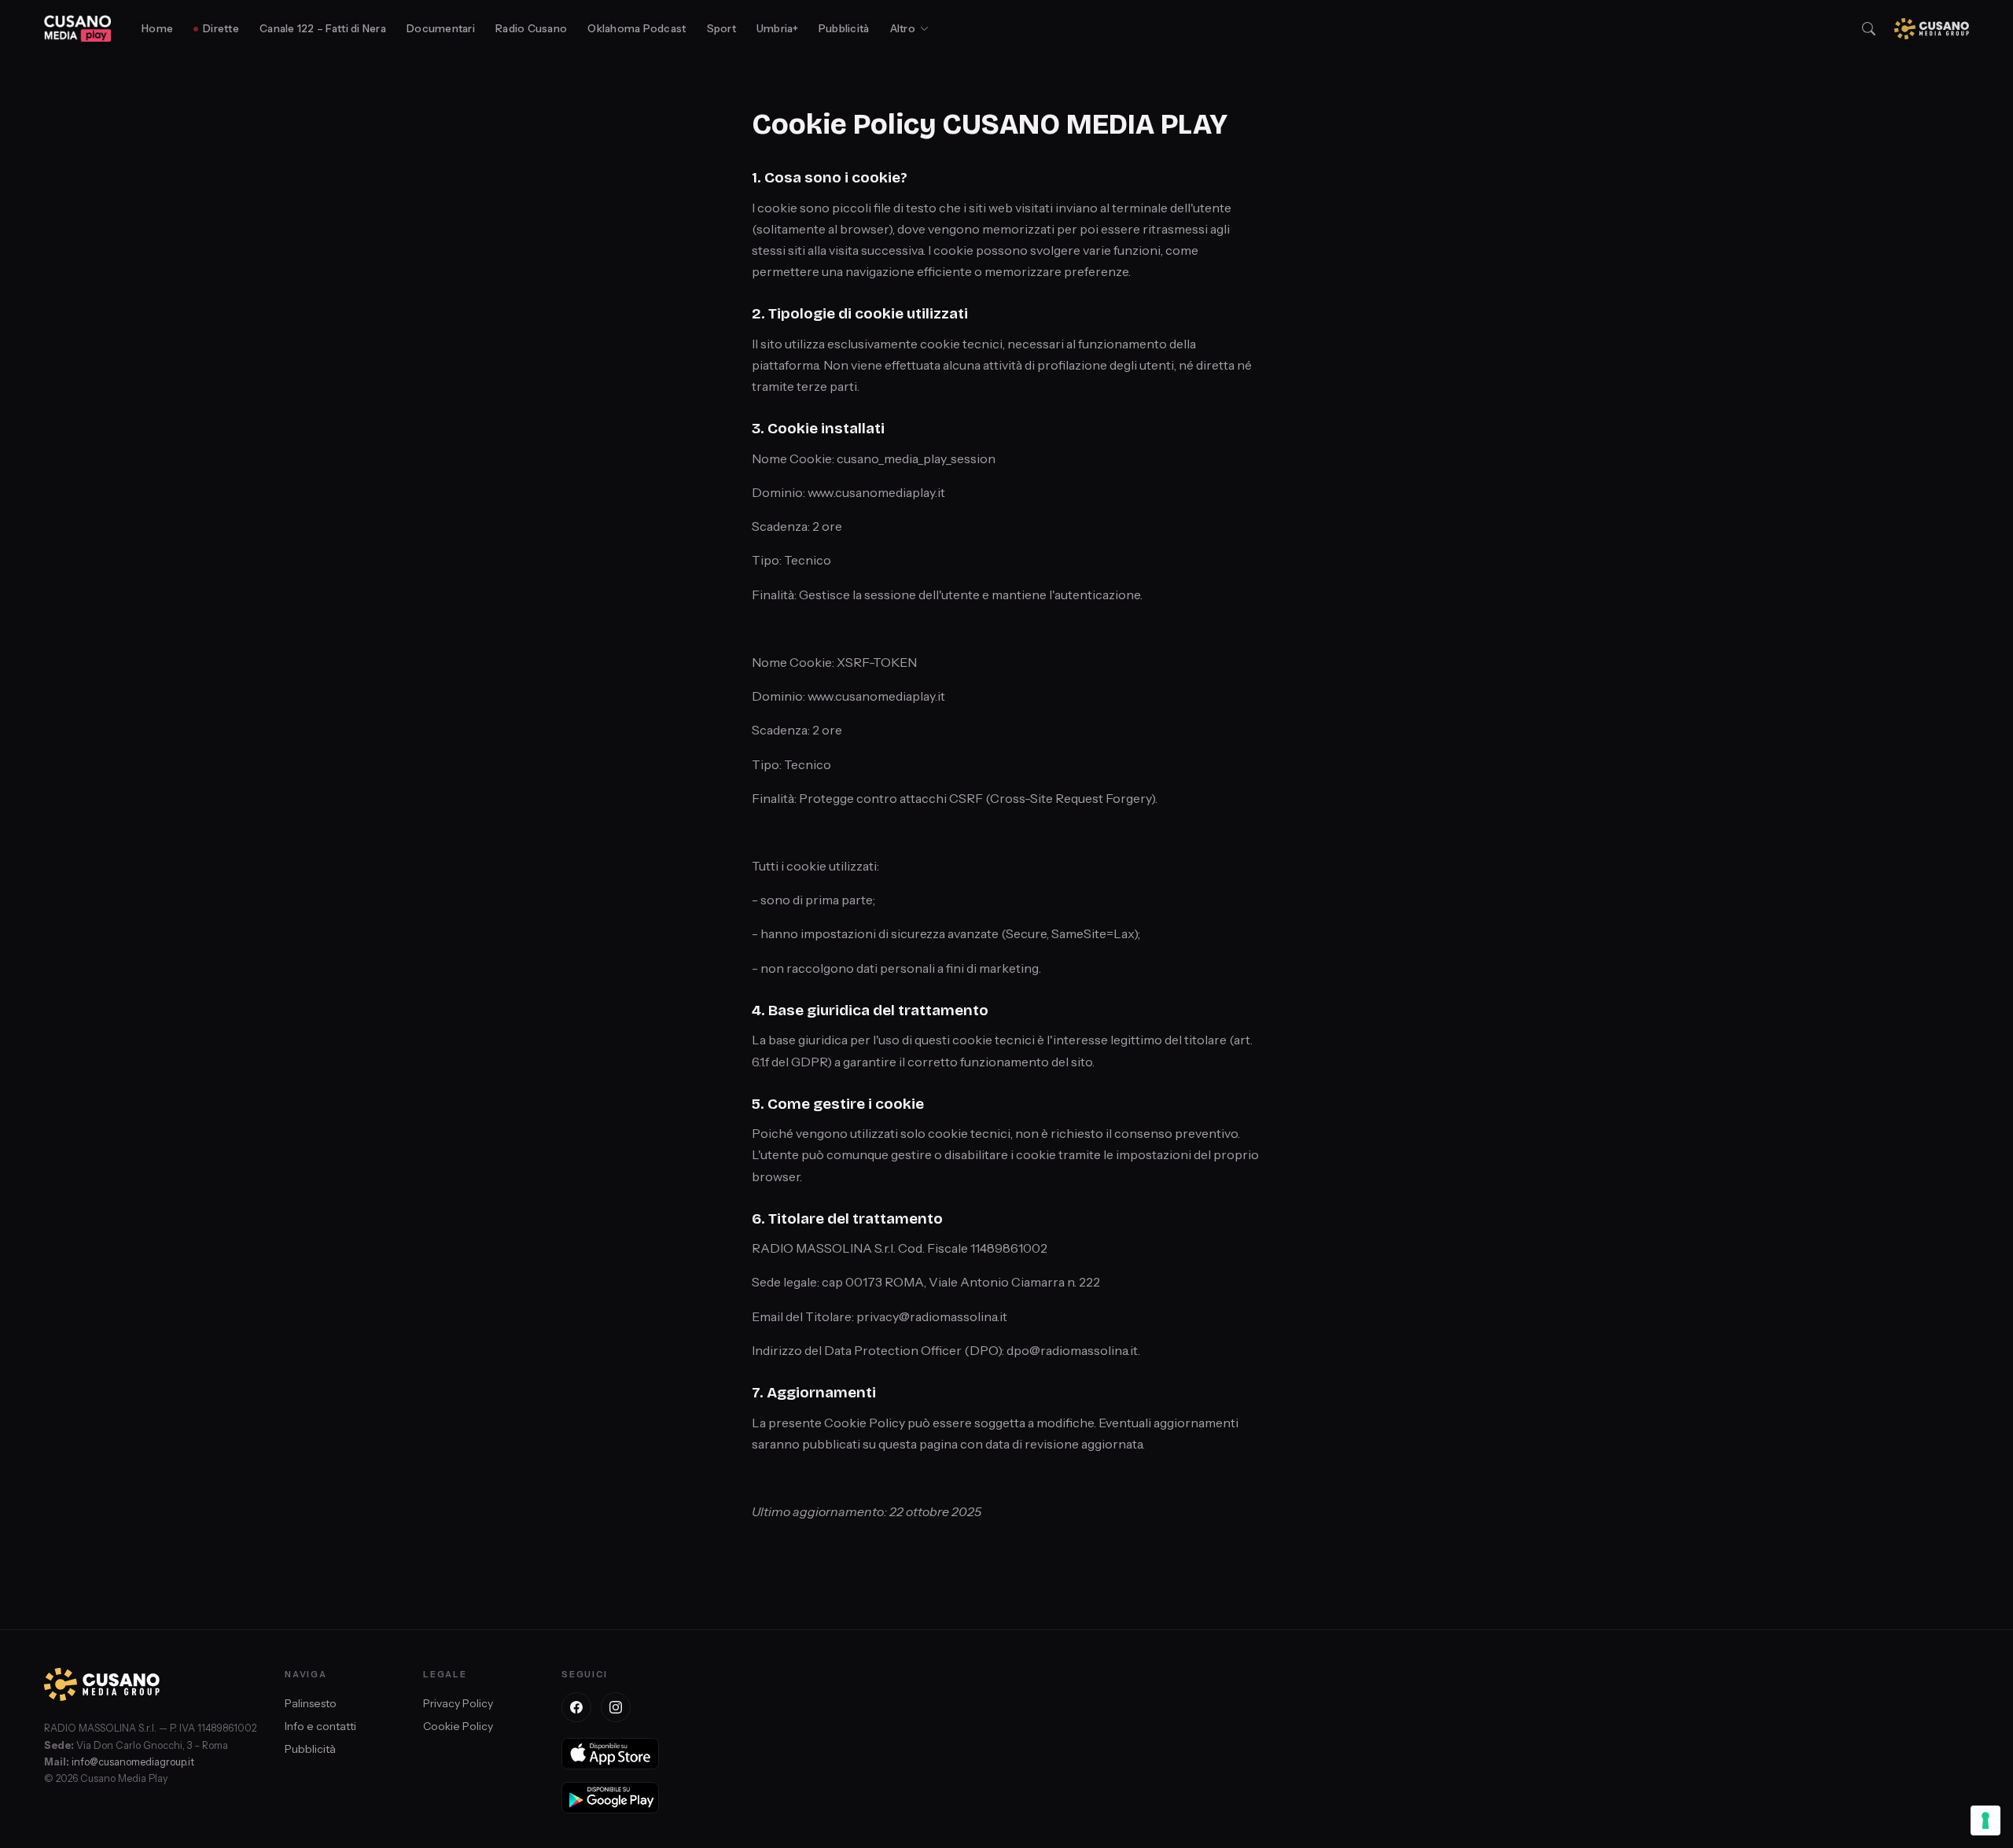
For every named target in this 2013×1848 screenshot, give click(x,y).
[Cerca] (1869, 29)
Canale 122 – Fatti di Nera (323, 28)
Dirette (221, 28)
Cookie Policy (458, 1726)
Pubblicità (844, 28)
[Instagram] (616, 1707)
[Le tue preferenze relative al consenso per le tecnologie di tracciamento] (1985, 1820)
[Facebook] (576, 1707)
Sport (721, 28)
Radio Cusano (531, 28)
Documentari (441, 28)
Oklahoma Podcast (637, 28)
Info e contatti (320, 1726)
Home (157, 28)
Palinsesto (311, 1703)
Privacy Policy (458, 1703)
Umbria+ (777, 28)
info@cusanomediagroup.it (133, 1762)
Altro (903, 28)
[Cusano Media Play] (77, 28)
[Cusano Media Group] (1932, 29)
